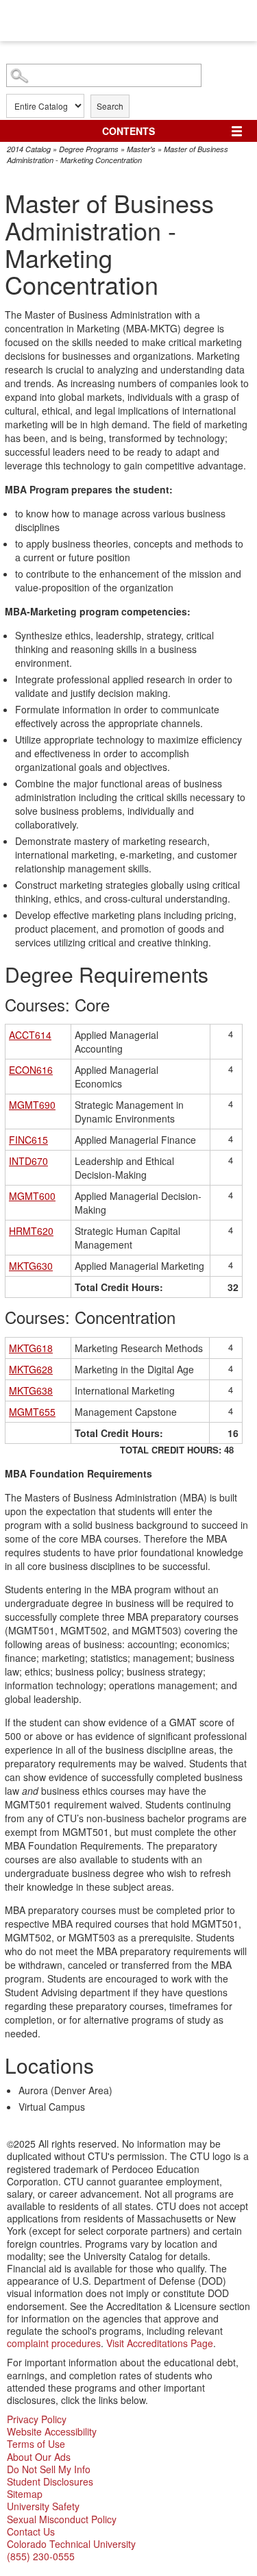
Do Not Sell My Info (49, 2469)
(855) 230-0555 (41, 2556)
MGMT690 (32, 1105)
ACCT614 (30, 1035)
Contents (128, 131)
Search (110, 106)
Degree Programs (89, 149)
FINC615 (28, 1140)
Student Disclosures (50, 2481)
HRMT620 (31, 1231)
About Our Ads (39, 2457)
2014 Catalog (29, 149)
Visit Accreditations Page (160, 2343)
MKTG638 (31, 1390)
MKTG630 (31, 1266)
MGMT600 (32, 1196)
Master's (141, 149)
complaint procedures (54, 2343)
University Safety (43, 2506)
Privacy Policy (37, 2419)
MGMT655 (32, 1412)
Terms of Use (36, 2444)
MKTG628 (31, 1369)
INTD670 (28, 1161)
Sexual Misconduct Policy (62, 2519)
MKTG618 (31, 1348)
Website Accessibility (52, 2431)
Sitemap (25, 2494)
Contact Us (31, 2531)
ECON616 (31, 1070)
